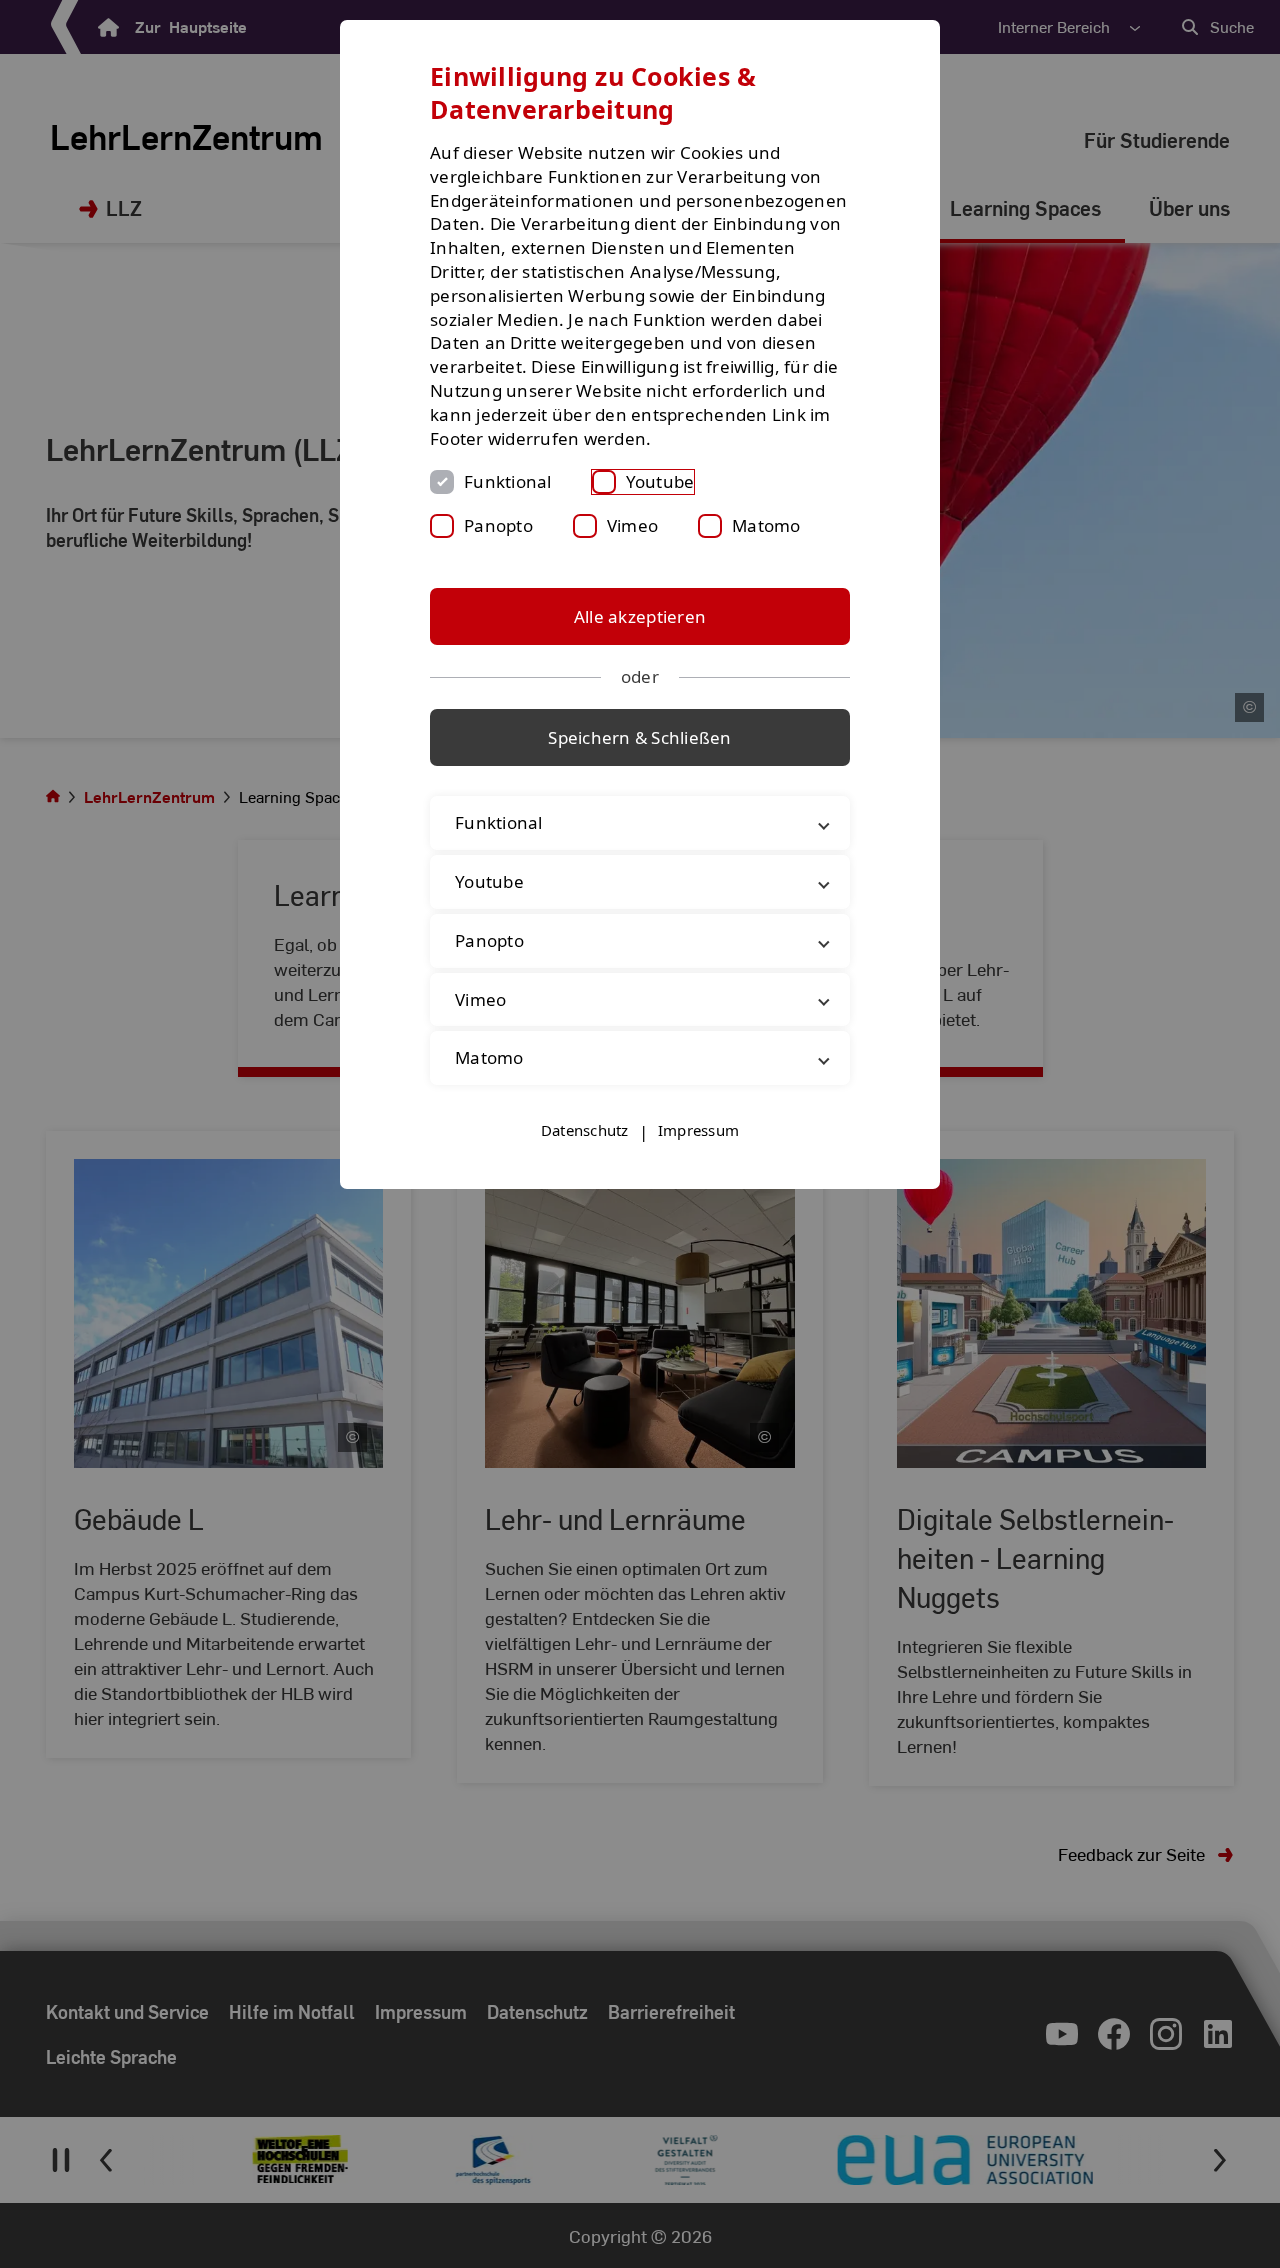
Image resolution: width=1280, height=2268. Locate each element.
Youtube (660, 481)
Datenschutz (585, 1130)
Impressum (698, 1130)
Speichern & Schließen (639, 737)
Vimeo (632, 525)
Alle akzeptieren (640, 616)
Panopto (498, 525)
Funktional (508, 481)
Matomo (766, 525)
